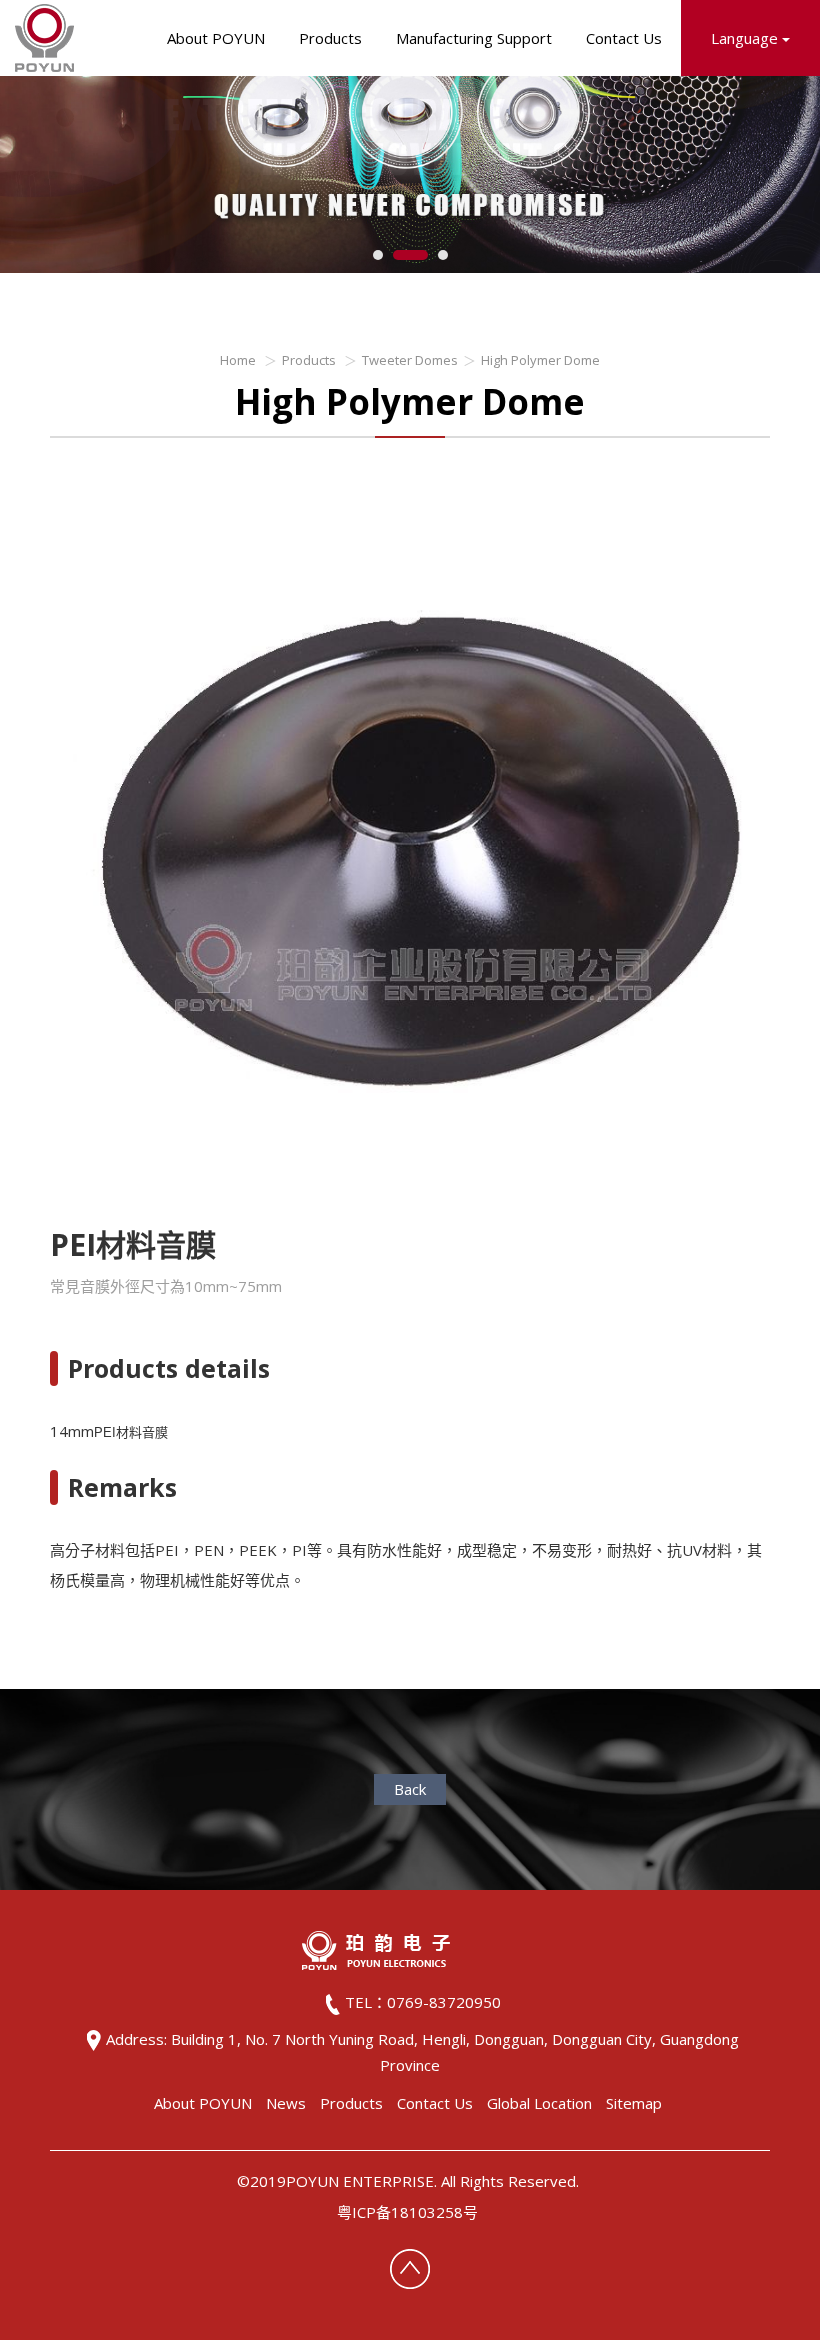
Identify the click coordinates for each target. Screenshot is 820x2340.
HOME (44, 38)
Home (238, 360)
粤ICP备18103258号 (407, 2212)
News (286, 2103)
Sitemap (634, 2103)
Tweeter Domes (410, 360)
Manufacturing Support (474, 38)
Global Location (539, 2103)
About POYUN (216, 38)
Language (746, 38)
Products (330, 38)
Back (410, 1789)
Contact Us (624, 38)
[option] (410, 848)
